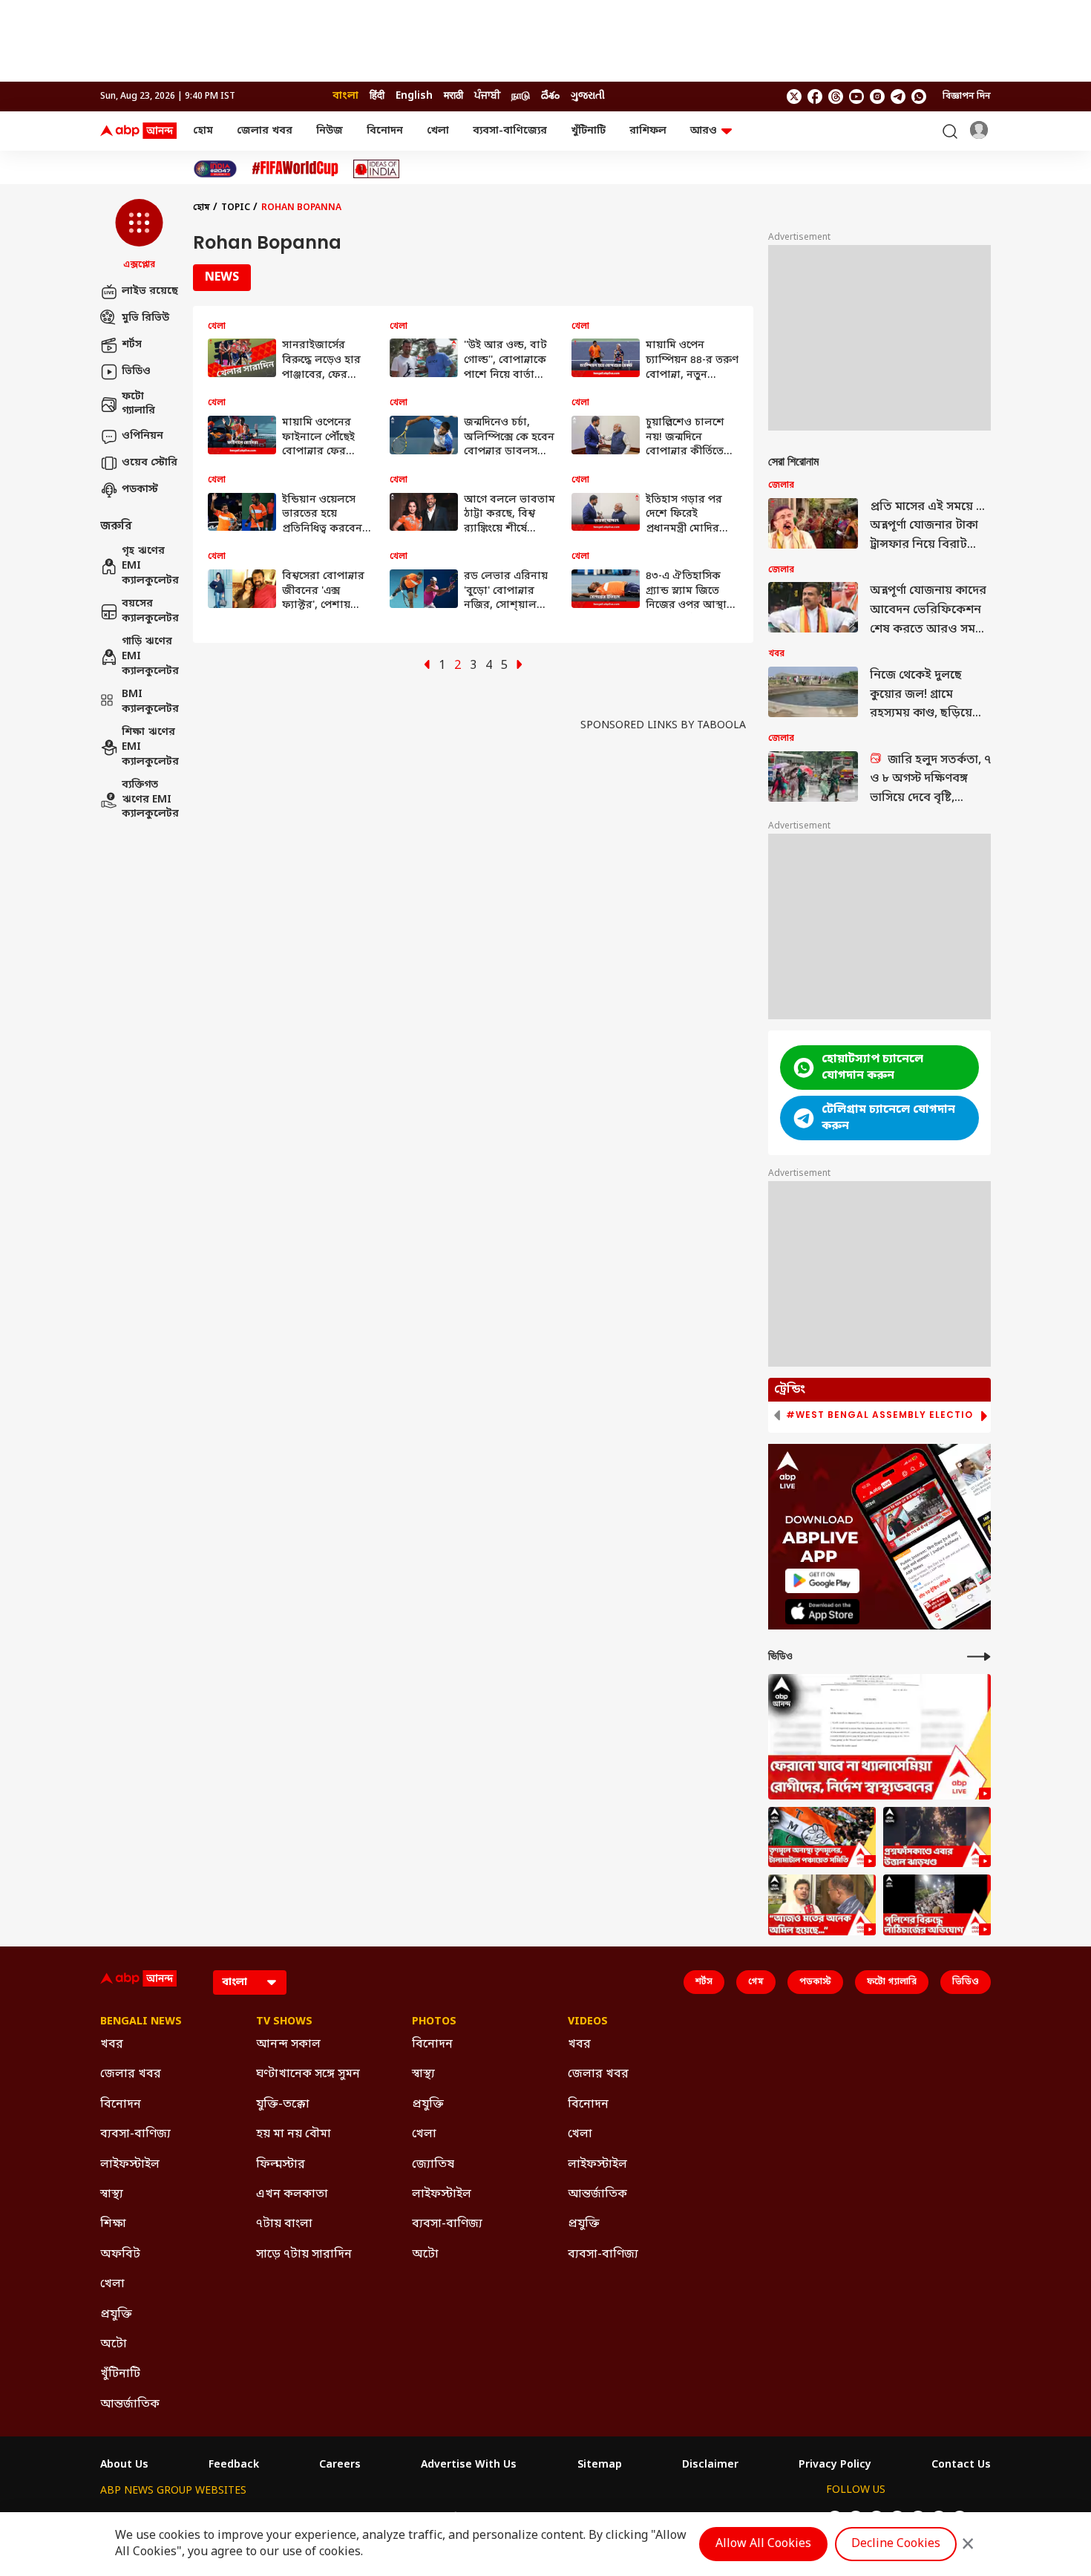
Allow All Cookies (763, 2544)
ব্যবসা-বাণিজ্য (135, 2134)
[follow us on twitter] (794, 97)
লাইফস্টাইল (130, 2165)
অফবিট (120, 2255)
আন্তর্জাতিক (130, 2405)
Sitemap (600, 2465)
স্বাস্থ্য (112, 2194)
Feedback (234, 2465)
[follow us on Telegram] (898, 97)
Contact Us (961, 2465)
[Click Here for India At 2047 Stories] (215, 169)
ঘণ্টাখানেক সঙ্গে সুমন (308, 2074)
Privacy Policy (835, 2465)
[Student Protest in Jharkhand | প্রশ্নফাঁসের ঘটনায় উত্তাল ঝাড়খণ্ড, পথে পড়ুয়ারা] (937, 1837)
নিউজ (330, 131)
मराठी (453, 96)
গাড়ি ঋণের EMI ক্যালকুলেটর (150, 657)
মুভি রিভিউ (145, 318)
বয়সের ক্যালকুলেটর (150, 612)
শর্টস (132, 345)
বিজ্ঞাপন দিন (967, 97)
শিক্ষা (113, 2224)
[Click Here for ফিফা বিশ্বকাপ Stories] (295, 169)
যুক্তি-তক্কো (283, 2105)
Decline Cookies (896, 2544)
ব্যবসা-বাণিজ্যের (510, 131)
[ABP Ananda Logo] (139, 131)
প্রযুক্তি (116, 2315)
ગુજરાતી (588, 96)
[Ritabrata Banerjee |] (822, 1905)
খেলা (438, 131)
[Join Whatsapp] (919, 97)
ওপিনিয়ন (142, 436)
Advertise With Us (469, 2465)
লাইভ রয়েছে (150, 291)
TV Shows (284, 2022)
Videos (588, 2022)
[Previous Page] (427, 666)
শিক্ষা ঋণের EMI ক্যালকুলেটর (150, 748)
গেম (756, 1982)
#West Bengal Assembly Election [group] (883, 1415)
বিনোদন (385, 131)
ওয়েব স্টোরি (150, 463)
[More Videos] (979, 1657)
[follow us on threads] (836, 97)
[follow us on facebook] (815, 97)
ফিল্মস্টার (281, 2165)
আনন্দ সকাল (288, 2044)
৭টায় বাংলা (284, 2224)
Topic (236, 208)
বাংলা (345, 96)
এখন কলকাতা (292, 2194)
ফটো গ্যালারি (138, 404)
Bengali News (141, 2022)
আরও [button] (704, 131)
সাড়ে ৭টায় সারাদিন (304, 2255)
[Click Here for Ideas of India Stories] (377, 169)
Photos (434, 2022)
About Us (124, 2465)
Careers (340, 2465)
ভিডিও (136, 372)
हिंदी (377, 96)
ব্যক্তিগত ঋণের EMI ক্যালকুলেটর (150, 800)
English (414, 96)
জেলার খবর (265, 131)
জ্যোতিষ (433, 2165)
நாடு (521, 96)
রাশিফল (648, 131)
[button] (139, 235)
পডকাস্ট (140, 490)
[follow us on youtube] (856, 97)
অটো (114, 2344)
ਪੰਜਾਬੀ (487, 96)
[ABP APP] (822, 1581)
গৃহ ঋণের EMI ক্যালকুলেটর (150, 566)
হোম (203, 131)
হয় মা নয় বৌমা (294, 2134)
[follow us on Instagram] (877, 97)
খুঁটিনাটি (588, 131)
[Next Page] (520, 666)
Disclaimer (710, 2465)
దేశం (550, 96)
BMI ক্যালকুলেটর (150, 703)
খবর (112, 2044)
